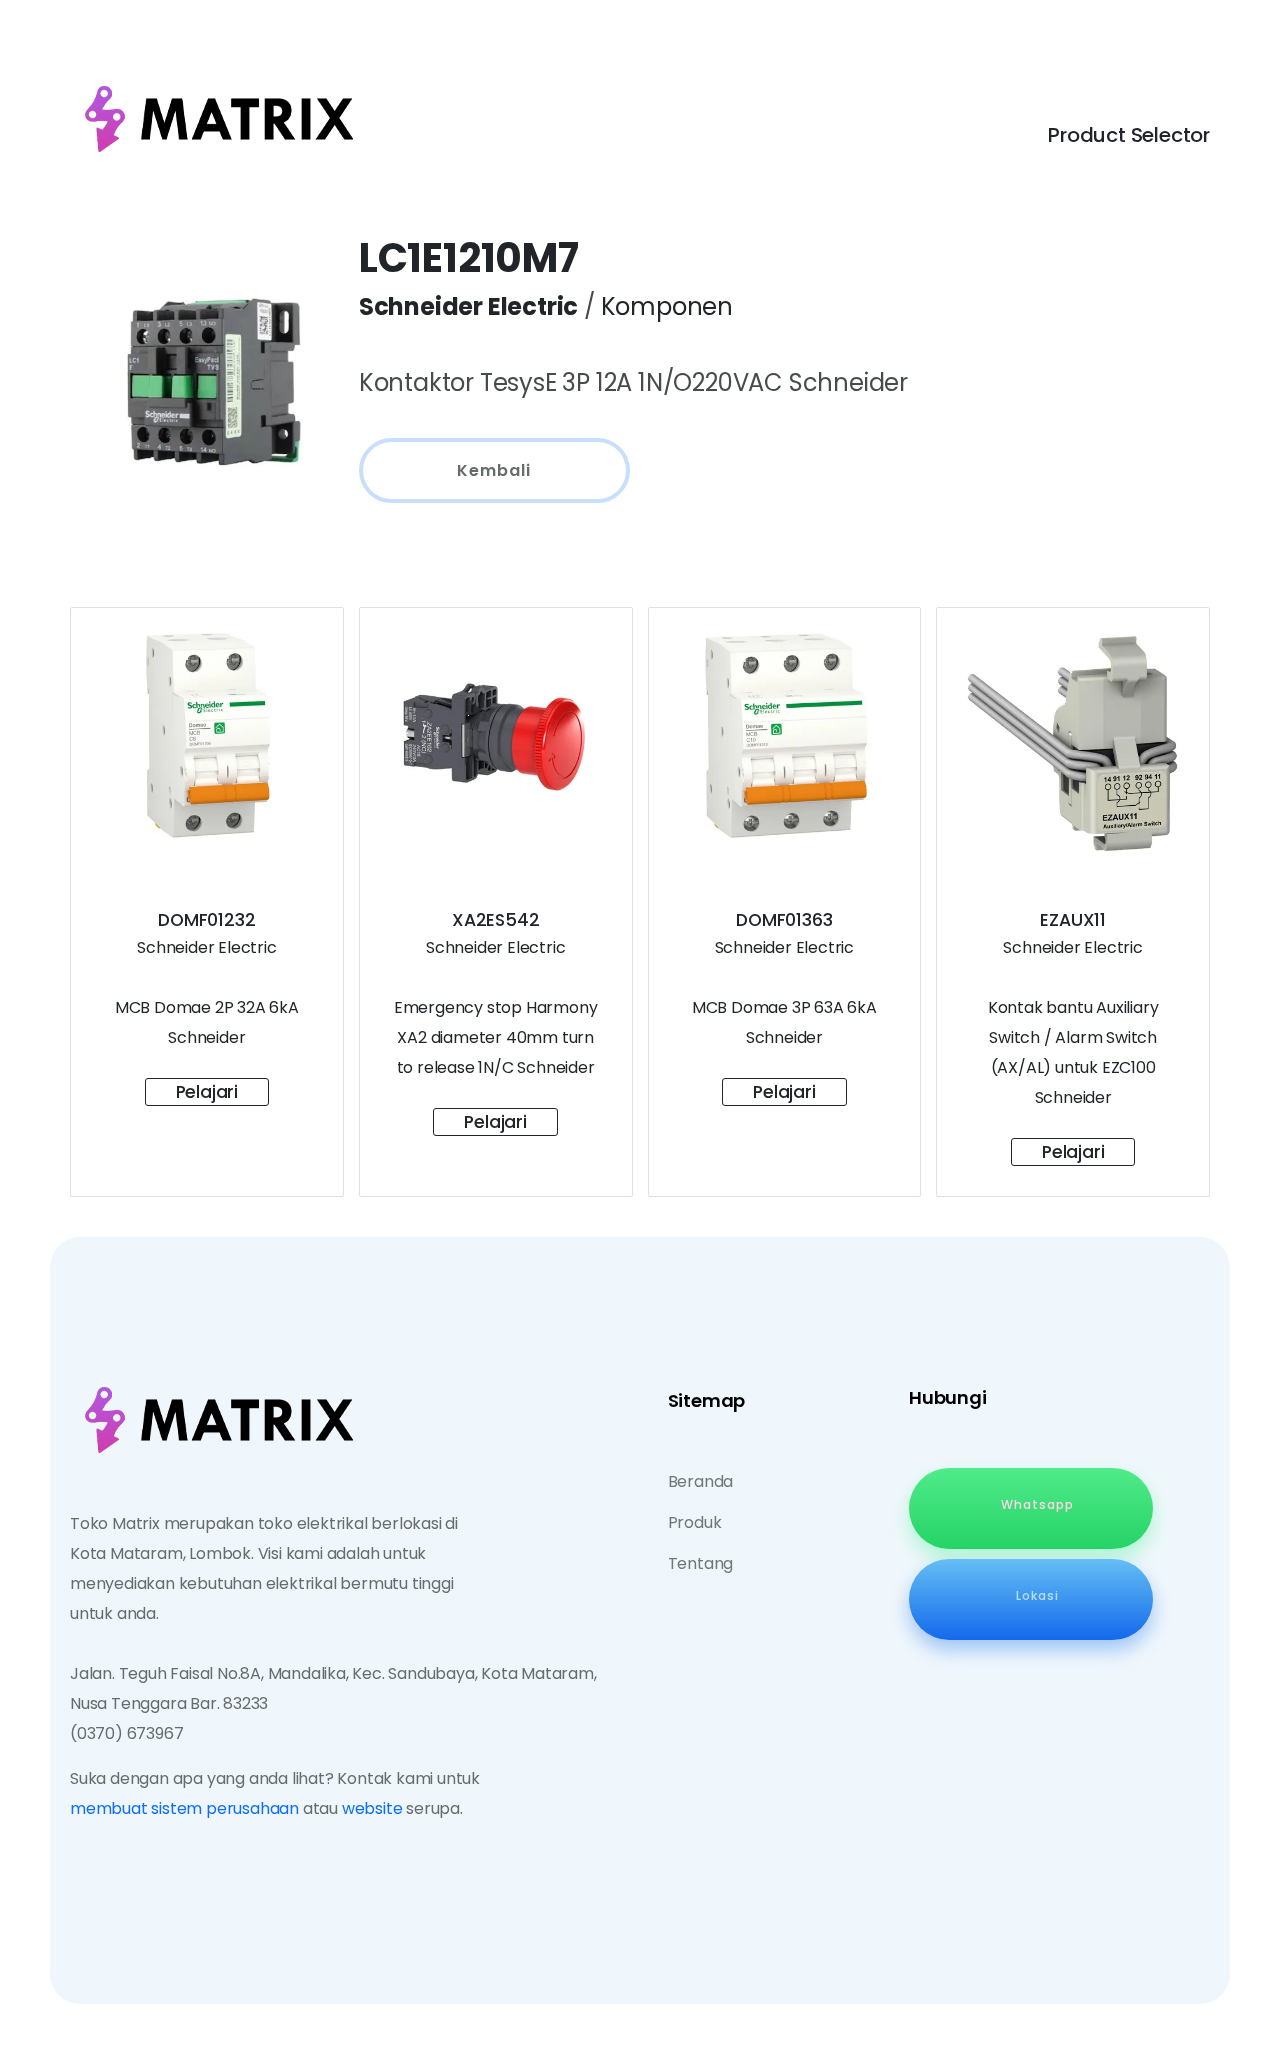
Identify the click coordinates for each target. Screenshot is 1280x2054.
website (372, 1808)
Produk (695, 1522)
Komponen (667, 306)
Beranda (701, 1481)
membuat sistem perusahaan (184, 1808)
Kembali (494, 470)
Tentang (701, 1563)
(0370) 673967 (126, 1733)
